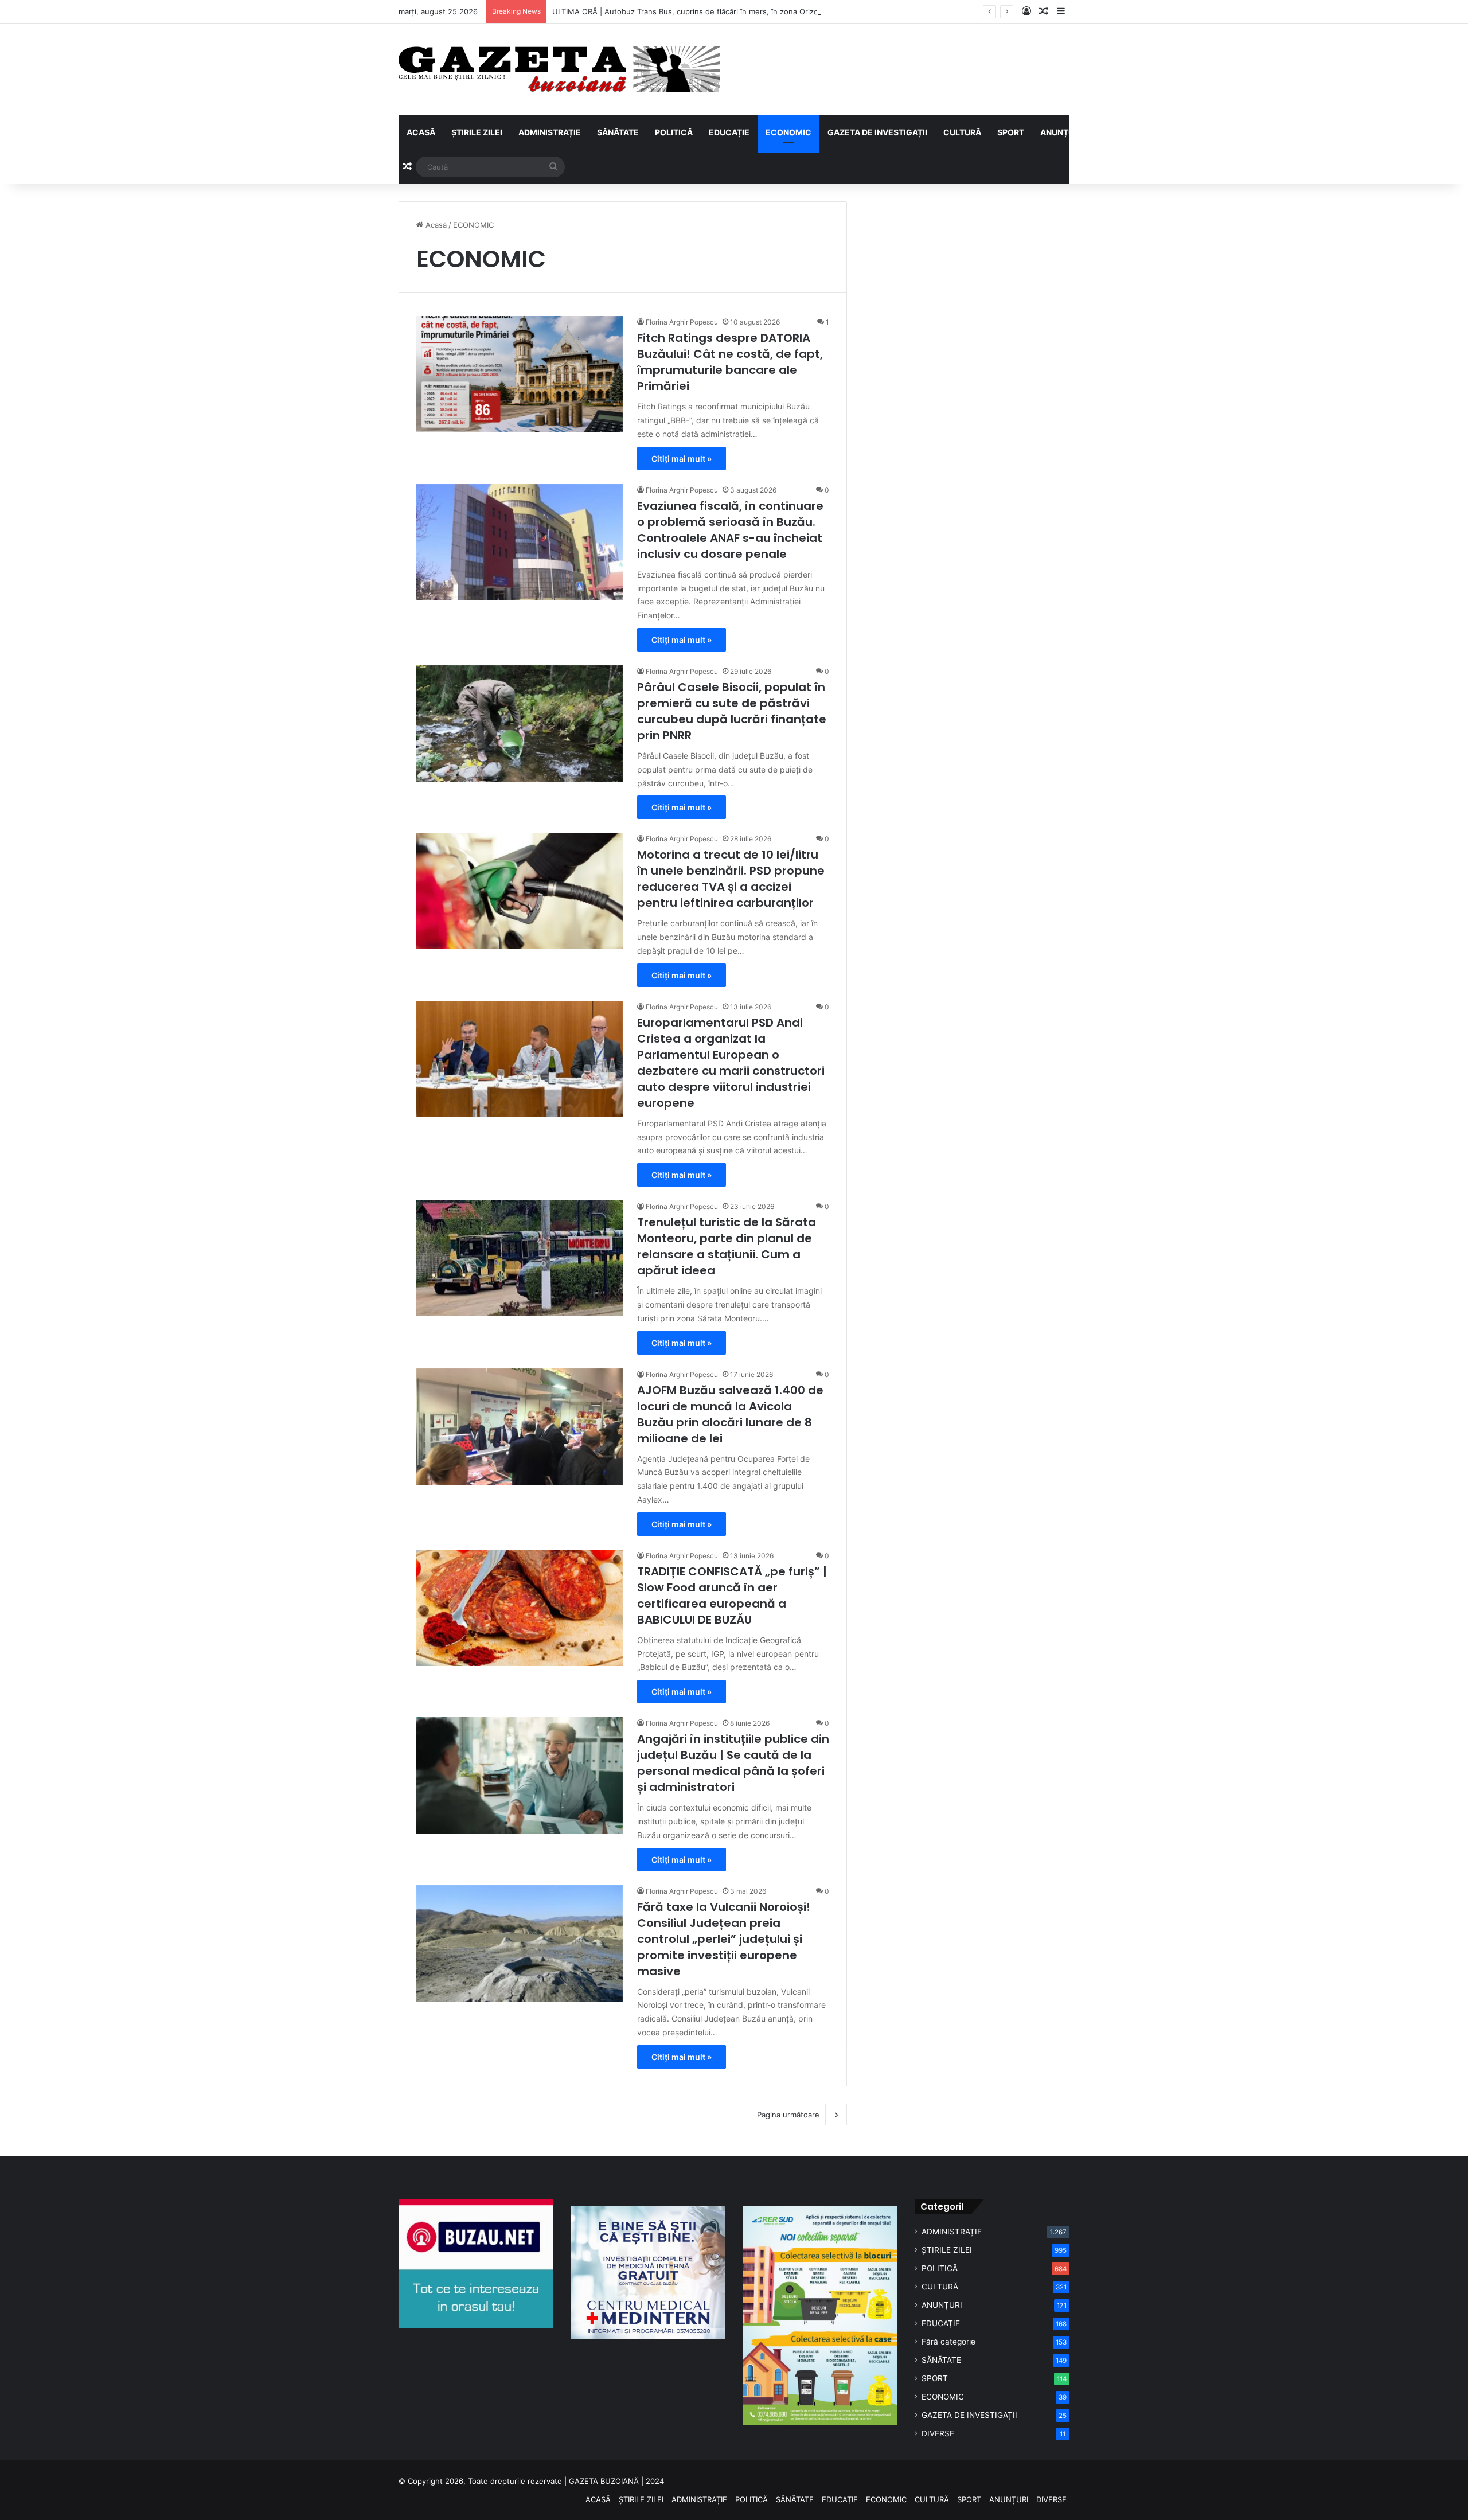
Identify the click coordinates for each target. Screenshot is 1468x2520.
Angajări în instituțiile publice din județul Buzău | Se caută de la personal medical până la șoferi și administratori (733, 1763)
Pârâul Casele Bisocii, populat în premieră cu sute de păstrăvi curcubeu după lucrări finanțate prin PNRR (732, 711)
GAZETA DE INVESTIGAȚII (877, 132)
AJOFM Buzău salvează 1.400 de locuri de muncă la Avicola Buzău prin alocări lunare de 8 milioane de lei (730, 1414)
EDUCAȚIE (729, 132)
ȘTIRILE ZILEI (477, 132)
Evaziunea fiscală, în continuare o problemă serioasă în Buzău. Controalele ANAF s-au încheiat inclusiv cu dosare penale (730, 530)
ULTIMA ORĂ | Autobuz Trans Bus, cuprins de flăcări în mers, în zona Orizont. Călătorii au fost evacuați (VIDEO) (751, 11)
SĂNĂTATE (618, 132)
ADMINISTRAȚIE (550, 132)
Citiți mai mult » (682, 459)
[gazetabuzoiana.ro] (559, 69)
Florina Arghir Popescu (682, 322)
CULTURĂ (962, 132)
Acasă (435, 225)
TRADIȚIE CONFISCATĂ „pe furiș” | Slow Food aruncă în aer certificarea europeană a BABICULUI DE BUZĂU (732, 1596)
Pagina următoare (788, 2115)
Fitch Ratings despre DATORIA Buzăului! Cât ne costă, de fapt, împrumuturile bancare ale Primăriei (730, 362)
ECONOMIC (788, 132)
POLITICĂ (674, 132)
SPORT (1011, 132)
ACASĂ (421, 132)
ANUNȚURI (1061, 132)
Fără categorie (948, 2342)
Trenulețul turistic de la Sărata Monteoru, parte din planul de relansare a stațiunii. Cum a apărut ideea (727, 1246)
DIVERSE (938, 2433)
